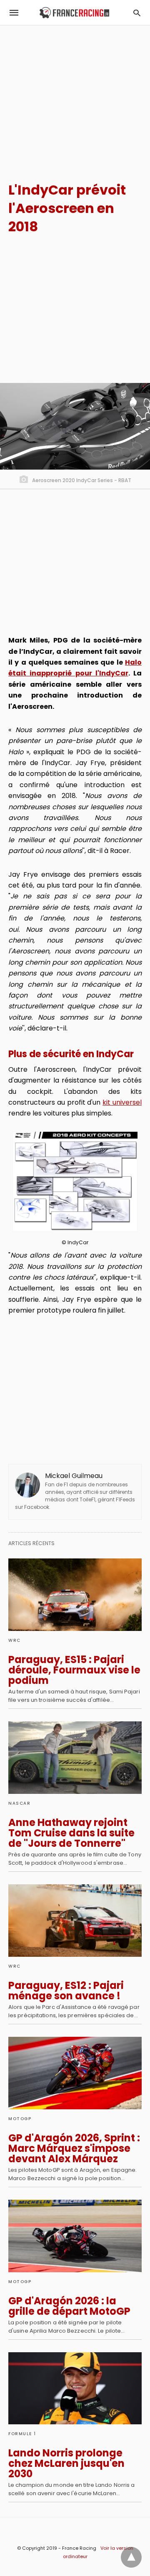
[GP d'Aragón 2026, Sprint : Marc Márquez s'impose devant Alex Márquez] (75, 2073)
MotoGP (20, 2119)
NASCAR (19, 1803)
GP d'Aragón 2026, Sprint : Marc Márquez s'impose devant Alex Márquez (74, 2148)
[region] (75, 96)
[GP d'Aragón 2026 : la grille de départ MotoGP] (75, 2236)
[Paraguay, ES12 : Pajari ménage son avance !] (75, 1921)
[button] (75, 1182)
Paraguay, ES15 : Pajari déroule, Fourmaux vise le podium (74, 1670)
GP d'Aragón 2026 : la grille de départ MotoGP (69, 2306)
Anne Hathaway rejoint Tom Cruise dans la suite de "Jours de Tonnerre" (71, 1833)
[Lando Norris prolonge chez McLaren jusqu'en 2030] (75, 2388)
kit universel (122, 1102)
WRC (15, 1640)
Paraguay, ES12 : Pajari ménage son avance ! (66, 1991)
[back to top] (131, 2557)
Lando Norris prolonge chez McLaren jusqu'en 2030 (66, 2463)
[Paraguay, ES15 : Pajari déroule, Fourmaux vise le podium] (75, 1595)
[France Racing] (74, 13)
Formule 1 (22, 2434)
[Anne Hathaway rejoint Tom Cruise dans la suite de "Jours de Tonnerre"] (75, 1758)
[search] (137, 13)
